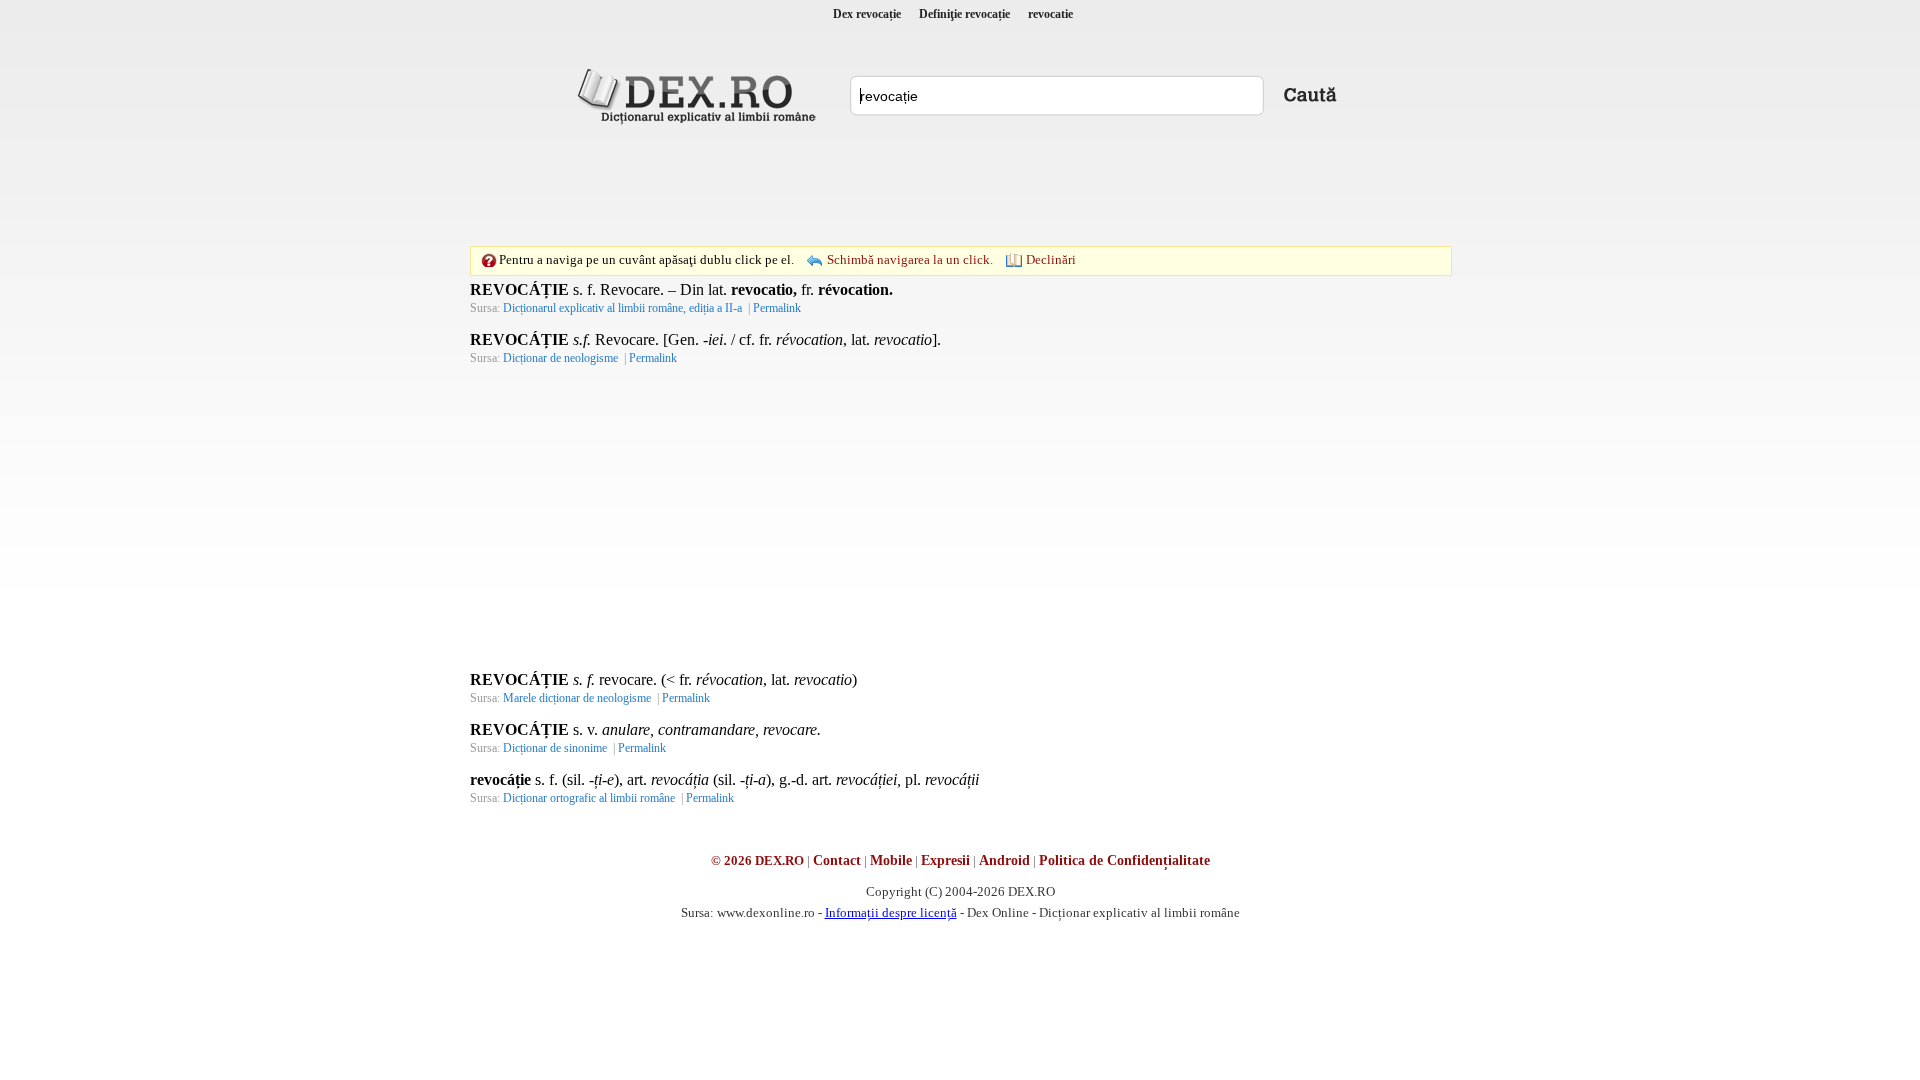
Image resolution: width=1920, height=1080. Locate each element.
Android (1004, 860)
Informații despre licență (891, 912)
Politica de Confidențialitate (1124, 860)
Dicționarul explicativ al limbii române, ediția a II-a (622, 308)
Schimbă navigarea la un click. (910, 259)
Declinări (1051, 259)
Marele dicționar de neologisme (577, 698)
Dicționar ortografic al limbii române (589, 798)
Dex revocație (867, 14)
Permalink (777, 308)
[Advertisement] (960, 185)
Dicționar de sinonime (555, 748)
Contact (837, 860)
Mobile (891, 860)
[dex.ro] (700, 95)
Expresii (945, 860)
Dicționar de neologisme (560, 358)
